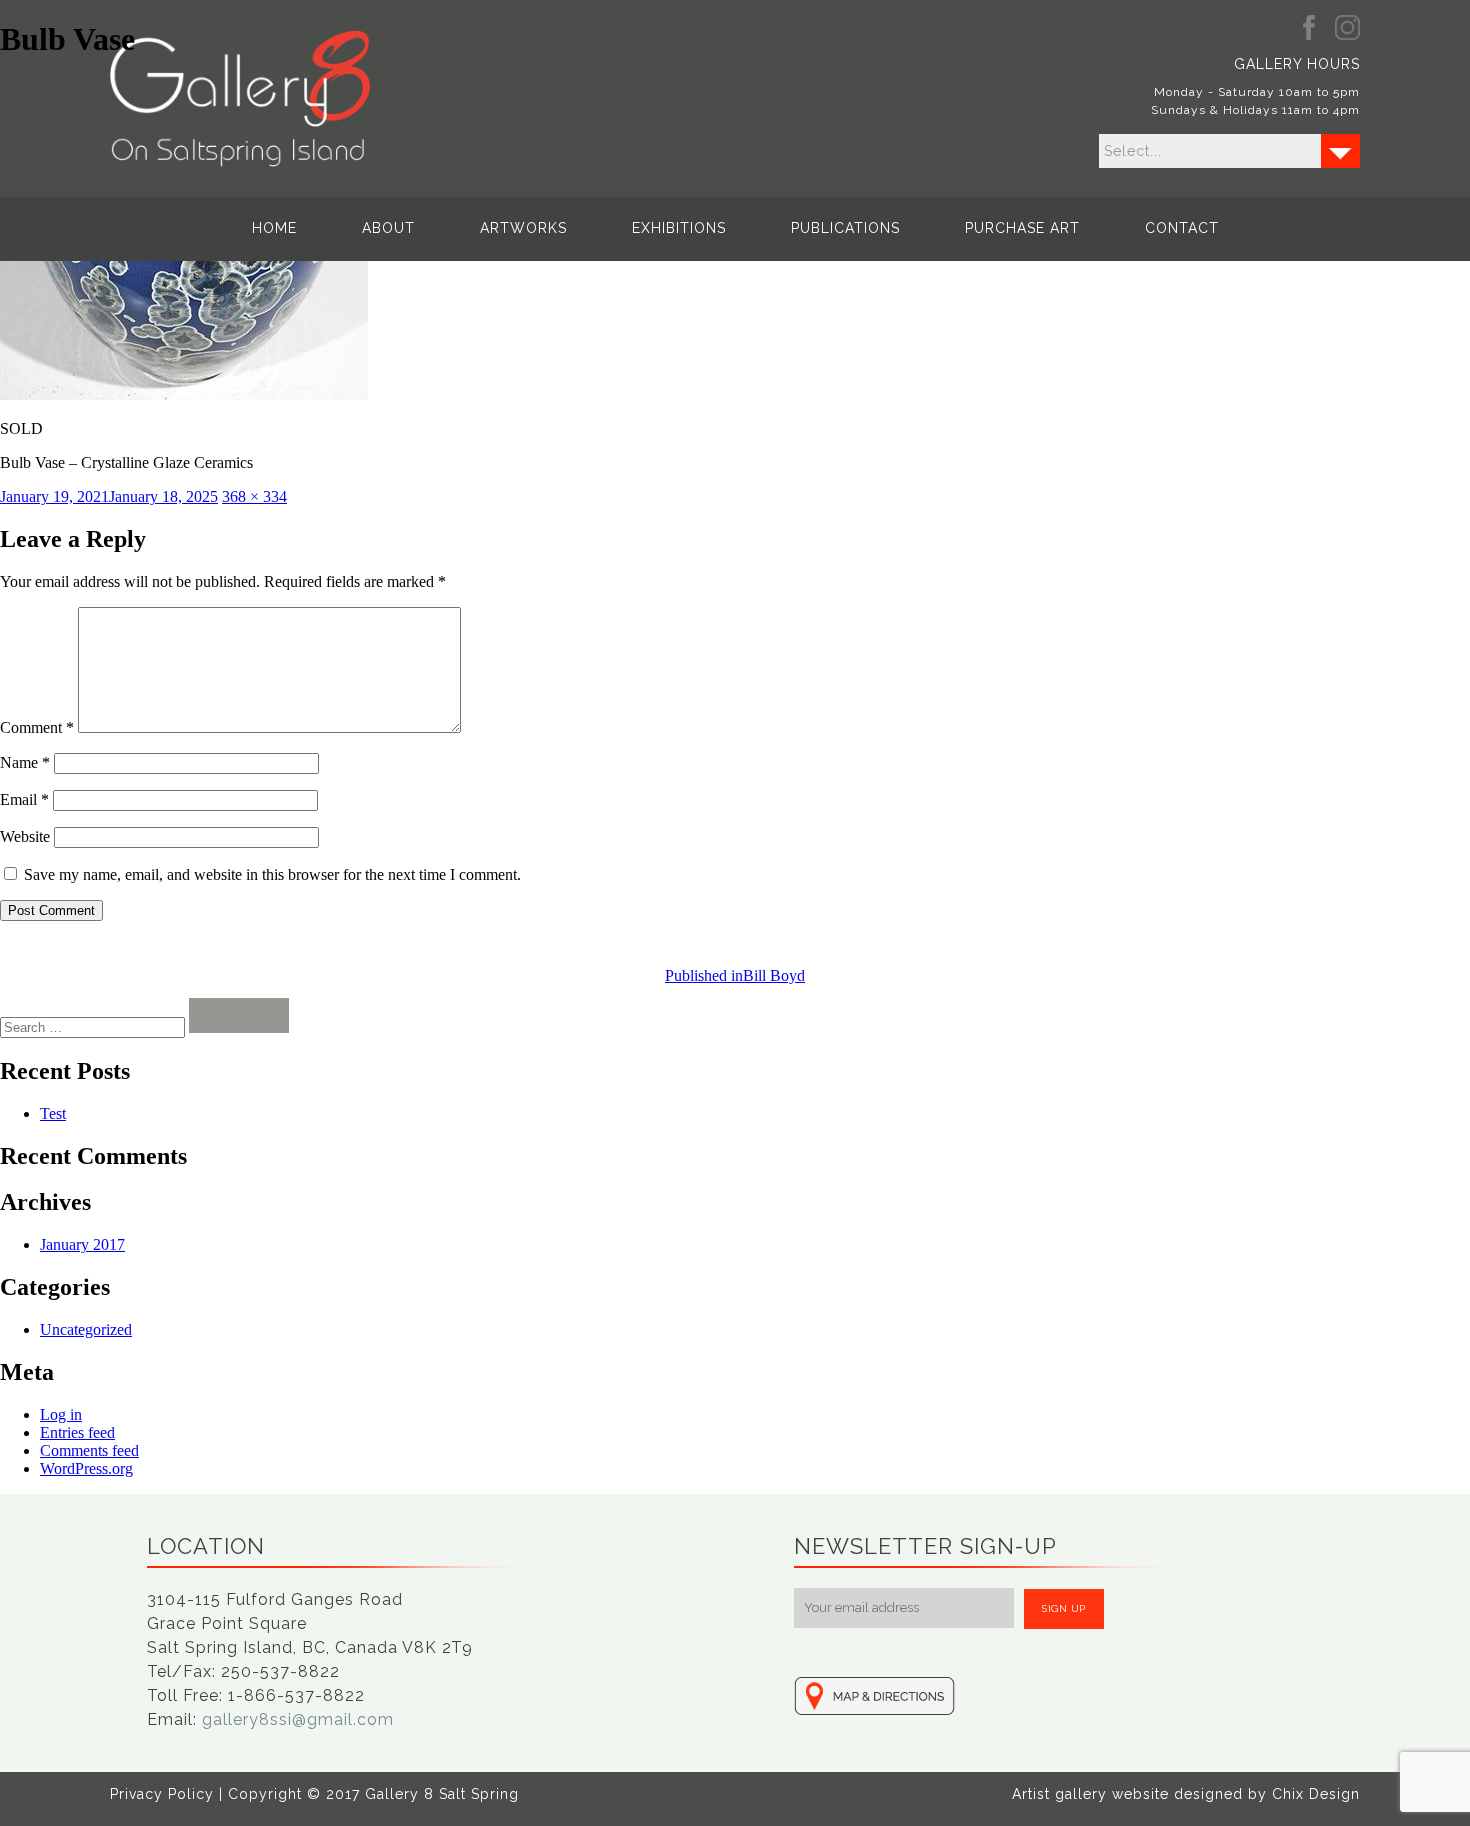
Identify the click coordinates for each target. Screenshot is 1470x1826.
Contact (1182, 228)
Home (274, 228)
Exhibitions (679, 228)
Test (53, 1113)
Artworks (523, 228)
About (388, 228)
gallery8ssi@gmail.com (298, 1719)
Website (25, 836)
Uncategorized (86, 1329)
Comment (37, 727)
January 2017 (82, 1244)
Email (24, 799)
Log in (61, 1414)
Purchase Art (1022, 228)
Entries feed (77, 1432)
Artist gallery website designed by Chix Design (1186, 1794)
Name (25, 762)
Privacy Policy (162, 1794)
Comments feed (89, 1450)
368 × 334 (254, 496)
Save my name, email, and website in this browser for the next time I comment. (272, 874)
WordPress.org (86, 1468)
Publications (845, 228)
